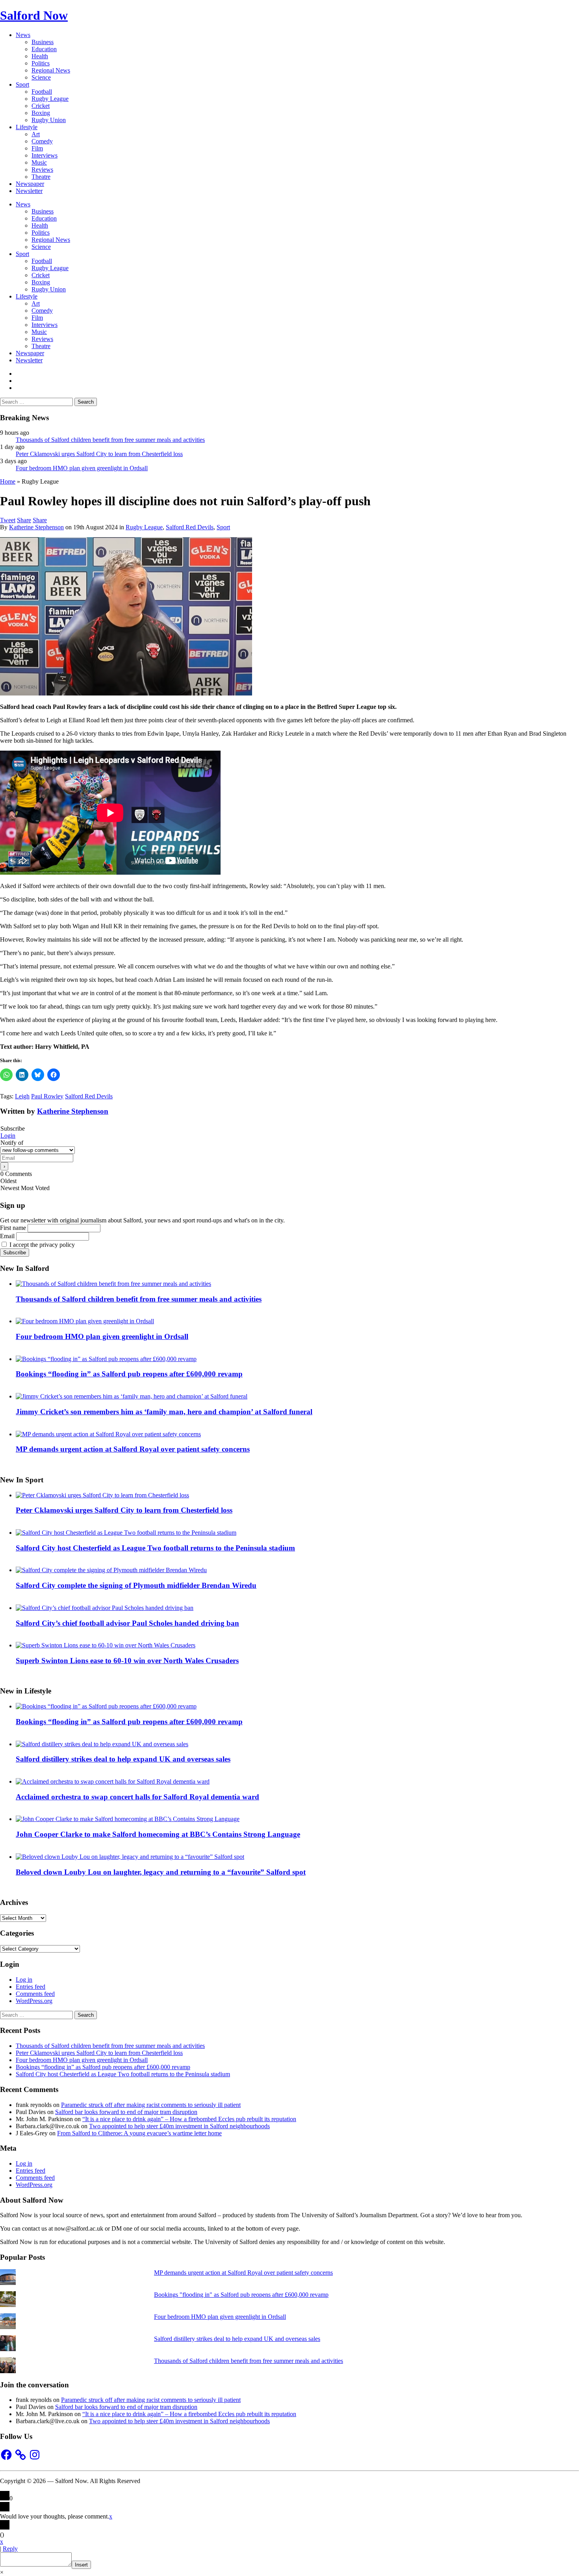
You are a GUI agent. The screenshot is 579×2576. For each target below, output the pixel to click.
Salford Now (34, 15)
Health (40, 56)
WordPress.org (34, 2001)
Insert (81, 2565)
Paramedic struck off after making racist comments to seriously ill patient (151, 2105)
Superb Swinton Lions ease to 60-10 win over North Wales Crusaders (127, 1661)
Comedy (42, 141)
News (23, 35)
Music (39, 162)
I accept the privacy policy (41, 1245)
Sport (22, 84)
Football (42, 92)
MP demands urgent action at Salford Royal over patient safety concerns (133, 1449)
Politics (41, 63)
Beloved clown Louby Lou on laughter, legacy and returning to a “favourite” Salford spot (161, 1872)
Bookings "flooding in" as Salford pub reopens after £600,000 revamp (241, 2295)
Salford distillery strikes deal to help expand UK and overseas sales (123, 1759)
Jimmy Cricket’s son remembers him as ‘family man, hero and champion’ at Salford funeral (164, 1412)
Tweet (8, 520)
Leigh (22, 1096)
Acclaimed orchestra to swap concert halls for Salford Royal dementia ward (137, 1797)
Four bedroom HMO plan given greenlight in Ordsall (82, 468)
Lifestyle (27, 127)
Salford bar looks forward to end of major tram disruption (126, 2112)
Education (44, 49)
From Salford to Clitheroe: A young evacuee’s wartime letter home (139, 2133)
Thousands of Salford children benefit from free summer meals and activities (110, 440)
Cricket (41, 106)
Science (41, 77)
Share (24, 520)
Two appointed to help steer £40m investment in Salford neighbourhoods (179, 2126)
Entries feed (31, 1987)
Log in (24, 1980)
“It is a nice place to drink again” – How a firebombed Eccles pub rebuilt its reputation (189, 2119)
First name (13, 1228)
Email (7, 1236)
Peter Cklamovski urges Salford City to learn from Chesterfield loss (99, 454)
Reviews (42, 170)
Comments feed (35, 1994)
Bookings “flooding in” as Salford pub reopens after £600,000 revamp (129, 1374)
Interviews (45, 155)
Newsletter (29, 191)
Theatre (41, 177)
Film (37, 148)
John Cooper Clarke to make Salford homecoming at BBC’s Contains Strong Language (158, 1834)
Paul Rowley (47, 1096)
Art (36, 134)
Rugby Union (49, 120)
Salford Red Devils (190, 527)
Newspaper (30, 184)
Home (8, 481)
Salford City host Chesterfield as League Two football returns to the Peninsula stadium (155, 1548)
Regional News (51, 70)
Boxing (41, 113)
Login (8, 1136)
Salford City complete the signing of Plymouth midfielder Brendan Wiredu (136, 1585)
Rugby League (50, 99)
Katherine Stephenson (36, 527)
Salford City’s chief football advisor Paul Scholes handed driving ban (127, 1623)
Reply (10, 2549)
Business (43, 42)
